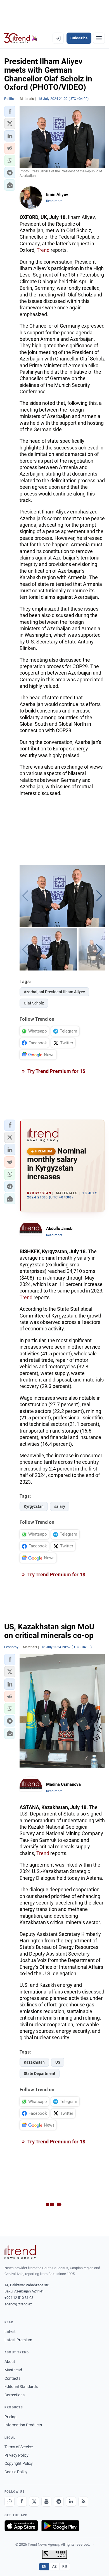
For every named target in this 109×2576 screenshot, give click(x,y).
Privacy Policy (16, 2455)
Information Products (23, 2425)
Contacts (12, 2378)
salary (60, 1506)
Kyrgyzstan (34, 1506)
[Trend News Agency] (20, 2252)
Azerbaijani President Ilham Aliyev (54, 992)
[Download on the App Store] (21, 2526)
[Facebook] (22, 2502)
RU (65, 2566)
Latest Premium (18, 2340)
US (58, 2062)
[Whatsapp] (10, 2502)
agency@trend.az (18, 2304)
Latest (10, 2331)
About (10, 2362)
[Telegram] (59, 2502)
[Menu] (99, 38)
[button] (10, 111)
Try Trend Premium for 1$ (56, 1071)
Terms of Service (19, 2447)
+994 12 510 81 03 (19, 2298)
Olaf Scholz (34, 1003)
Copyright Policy (19, 2463)
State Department (40, 2073)
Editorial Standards (21, 2387)
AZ (54, 2566)
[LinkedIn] (71, 2502)
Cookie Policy (16, 2472)
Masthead (13, 2370)
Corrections (15, 2395)
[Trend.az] (21, 38)
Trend (43, 250)
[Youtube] (46, 2502)
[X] (34, 2502)
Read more (54, 201)
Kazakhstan (34, 2062)
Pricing (10, 2417)
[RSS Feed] (83, 2502)
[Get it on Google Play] (60, 2526)
